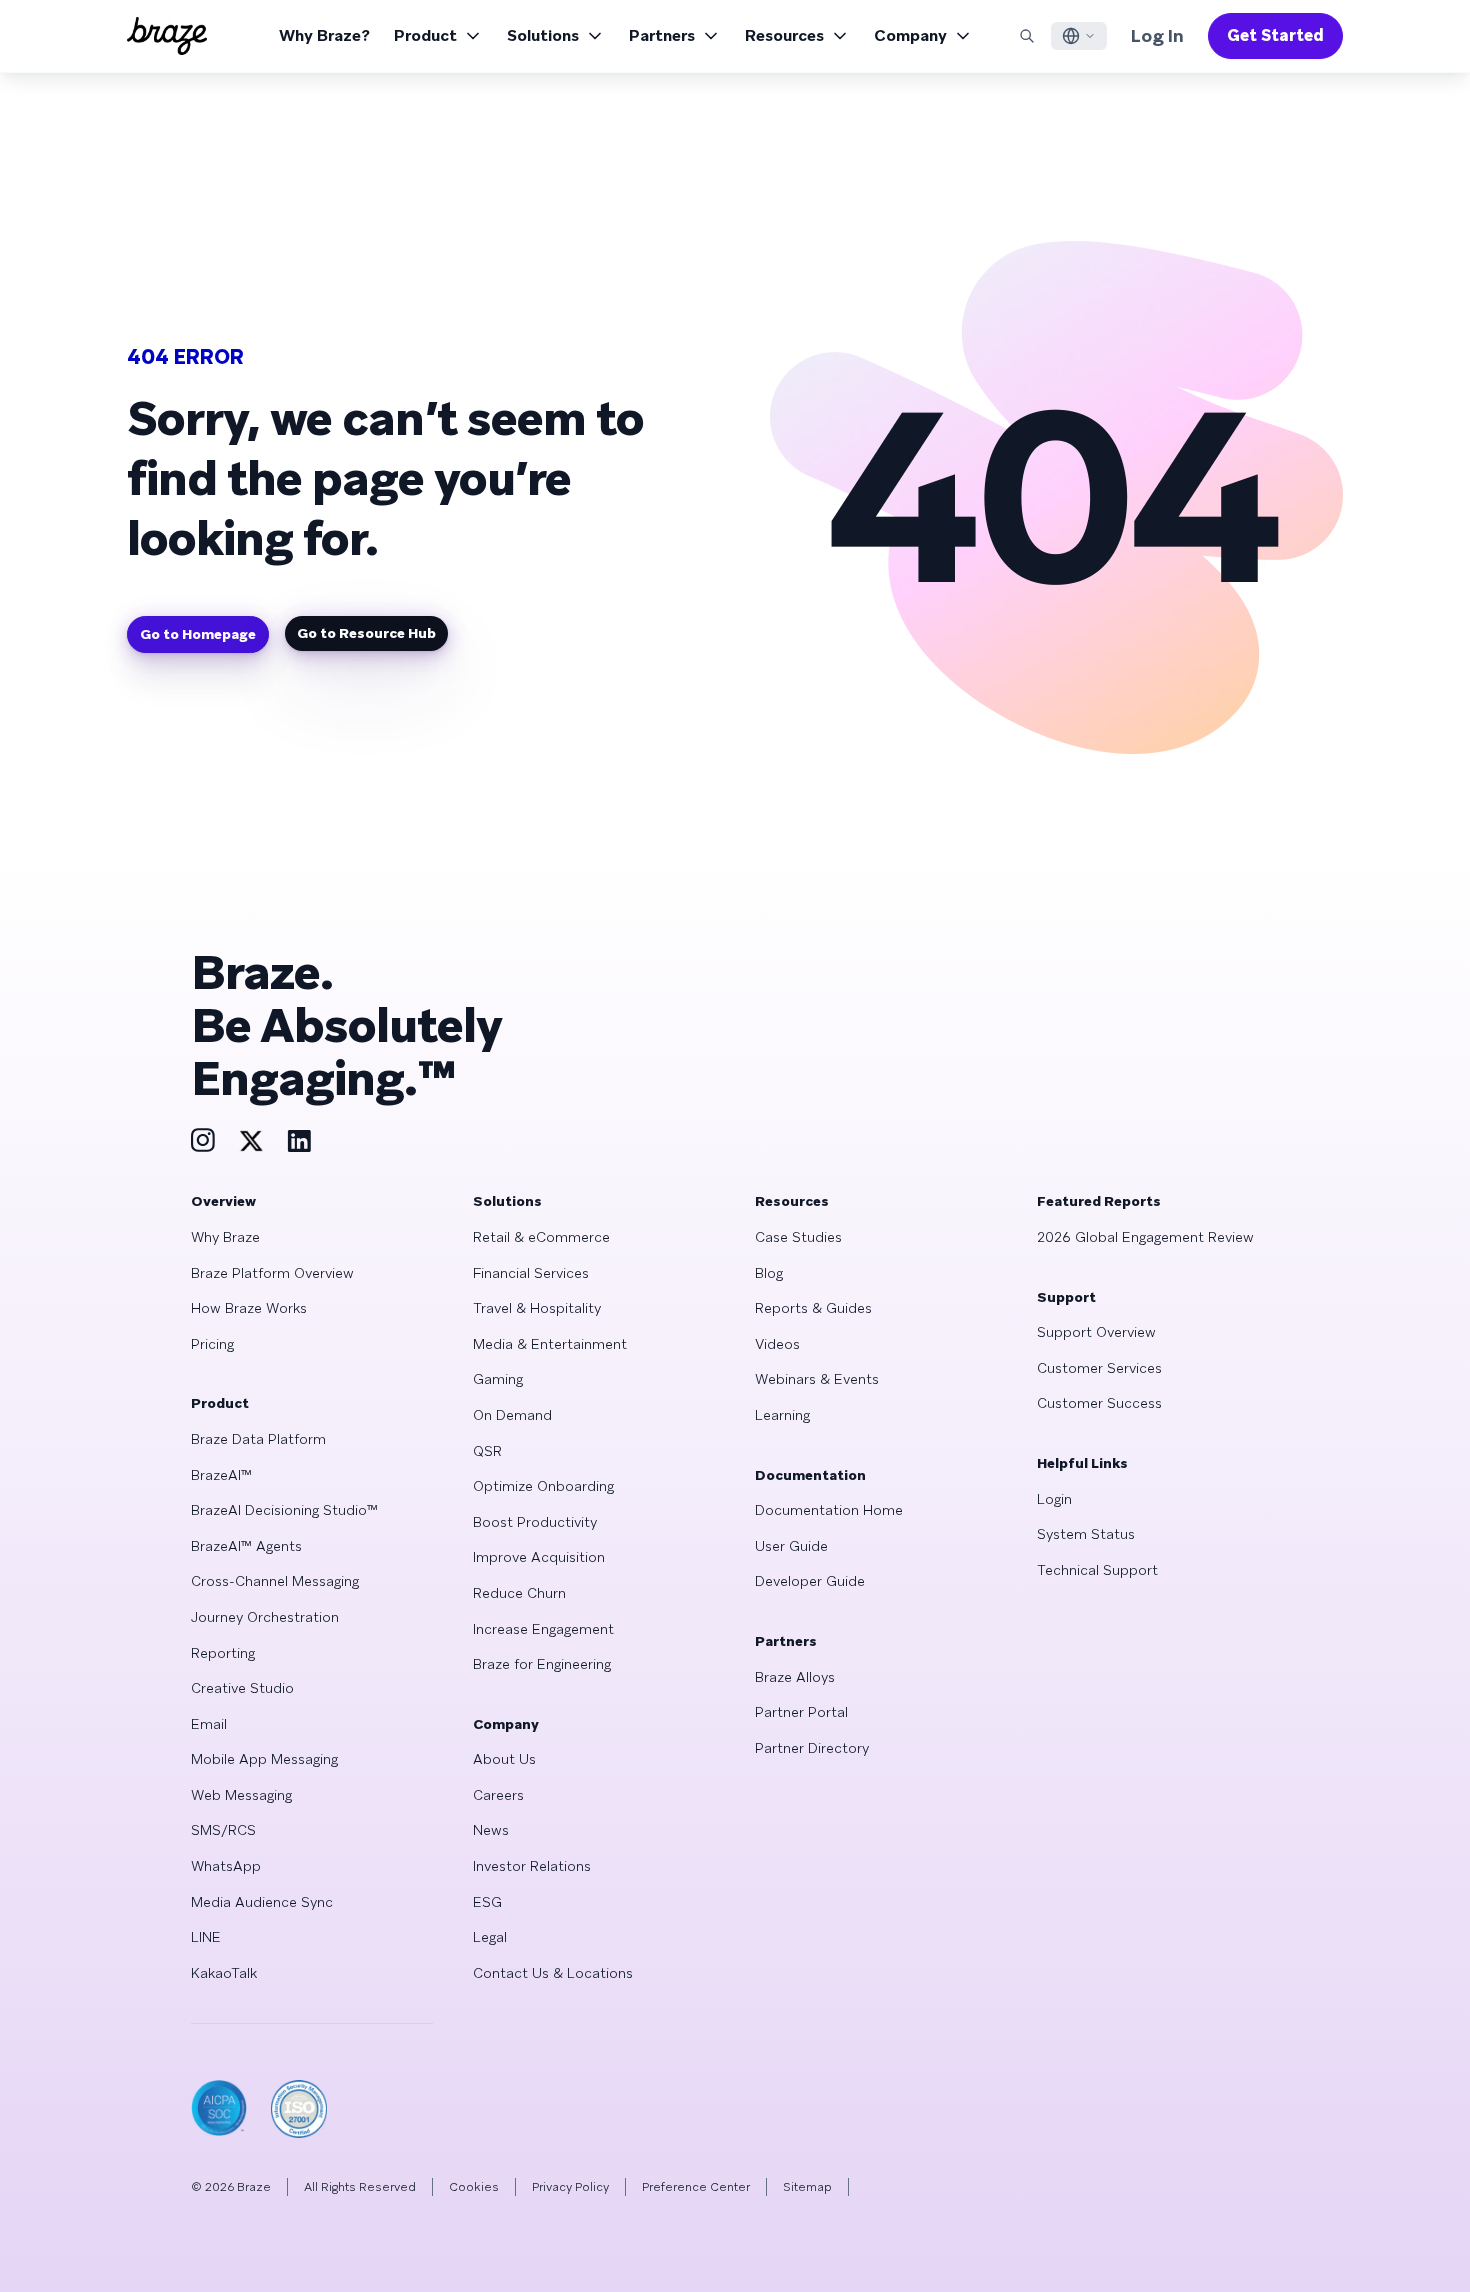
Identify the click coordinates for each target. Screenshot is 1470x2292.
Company (910, 35)
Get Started (1275, 35)
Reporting (223, 1653)
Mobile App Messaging (264, 1759)
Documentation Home (829, 1510)
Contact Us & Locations (553, 1973)
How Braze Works (249, 1308)
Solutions (543, 35)
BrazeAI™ (221, 1475)
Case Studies (798, 1237)
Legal (490, 1937)
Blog (769, 1273)
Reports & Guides (813, 1308)
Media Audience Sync (262, 1902)
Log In (1157, 35)
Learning (782, 1415)
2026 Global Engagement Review (1145, 1237)
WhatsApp (226, 1866)
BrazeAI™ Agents (246, 1546)
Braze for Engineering (542, 1664)
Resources (784, 35)
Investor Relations (532, 1866)
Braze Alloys (795, 1677)
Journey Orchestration (265, 1617)
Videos (777, 1344)
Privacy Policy (570, 2187)
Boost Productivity (535, 1522)
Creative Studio (242, 1688)
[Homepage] (167, 36)
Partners (662, 35)
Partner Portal (801, 1712)
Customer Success (1099, 1403)
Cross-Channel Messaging (275, 1581)
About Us (504, 1759)
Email (209, 1724)
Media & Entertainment (550, 1344)
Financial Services (531, 1273)
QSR (487, 1451)
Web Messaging (241, 1795)
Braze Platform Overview (272, 1273)
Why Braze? (324, 35)
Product (425, 35)
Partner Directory (812, 1748)
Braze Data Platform (258, 1439)
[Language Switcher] (1079, 36)
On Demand (512, 1415)
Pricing (212, 1344)
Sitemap (807, 2187)
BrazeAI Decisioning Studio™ (284, 1510)
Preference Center (696, 2187)
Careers (498, 1795)
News (491, 1830)
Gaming (498, 1379)
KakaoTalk (224, 1973)
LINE (206, 1937)
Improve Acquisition (539, 1557)
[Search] (1027, 36)
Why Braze (225, 1237)
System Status (1086, 1534)
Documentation (810, 1475)
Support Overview (1096, 1332)
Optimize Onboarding (543, 1486)
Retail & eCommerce (541, 1237)
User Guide (791, 1546)
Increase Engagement (543, 1629)
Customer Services (1099, 1368)
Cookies (474, 2187)
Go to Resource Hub (366, 633)
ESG (487, 1902)
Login (1054, 1499)
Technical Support (1097, 1570)
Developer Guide (810, 1581)
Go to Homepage (198, 634)
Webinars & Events (817, 1379)
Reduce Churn (519, 1593)
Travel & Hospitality (537, 1308)
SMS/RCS (223, 1830)
